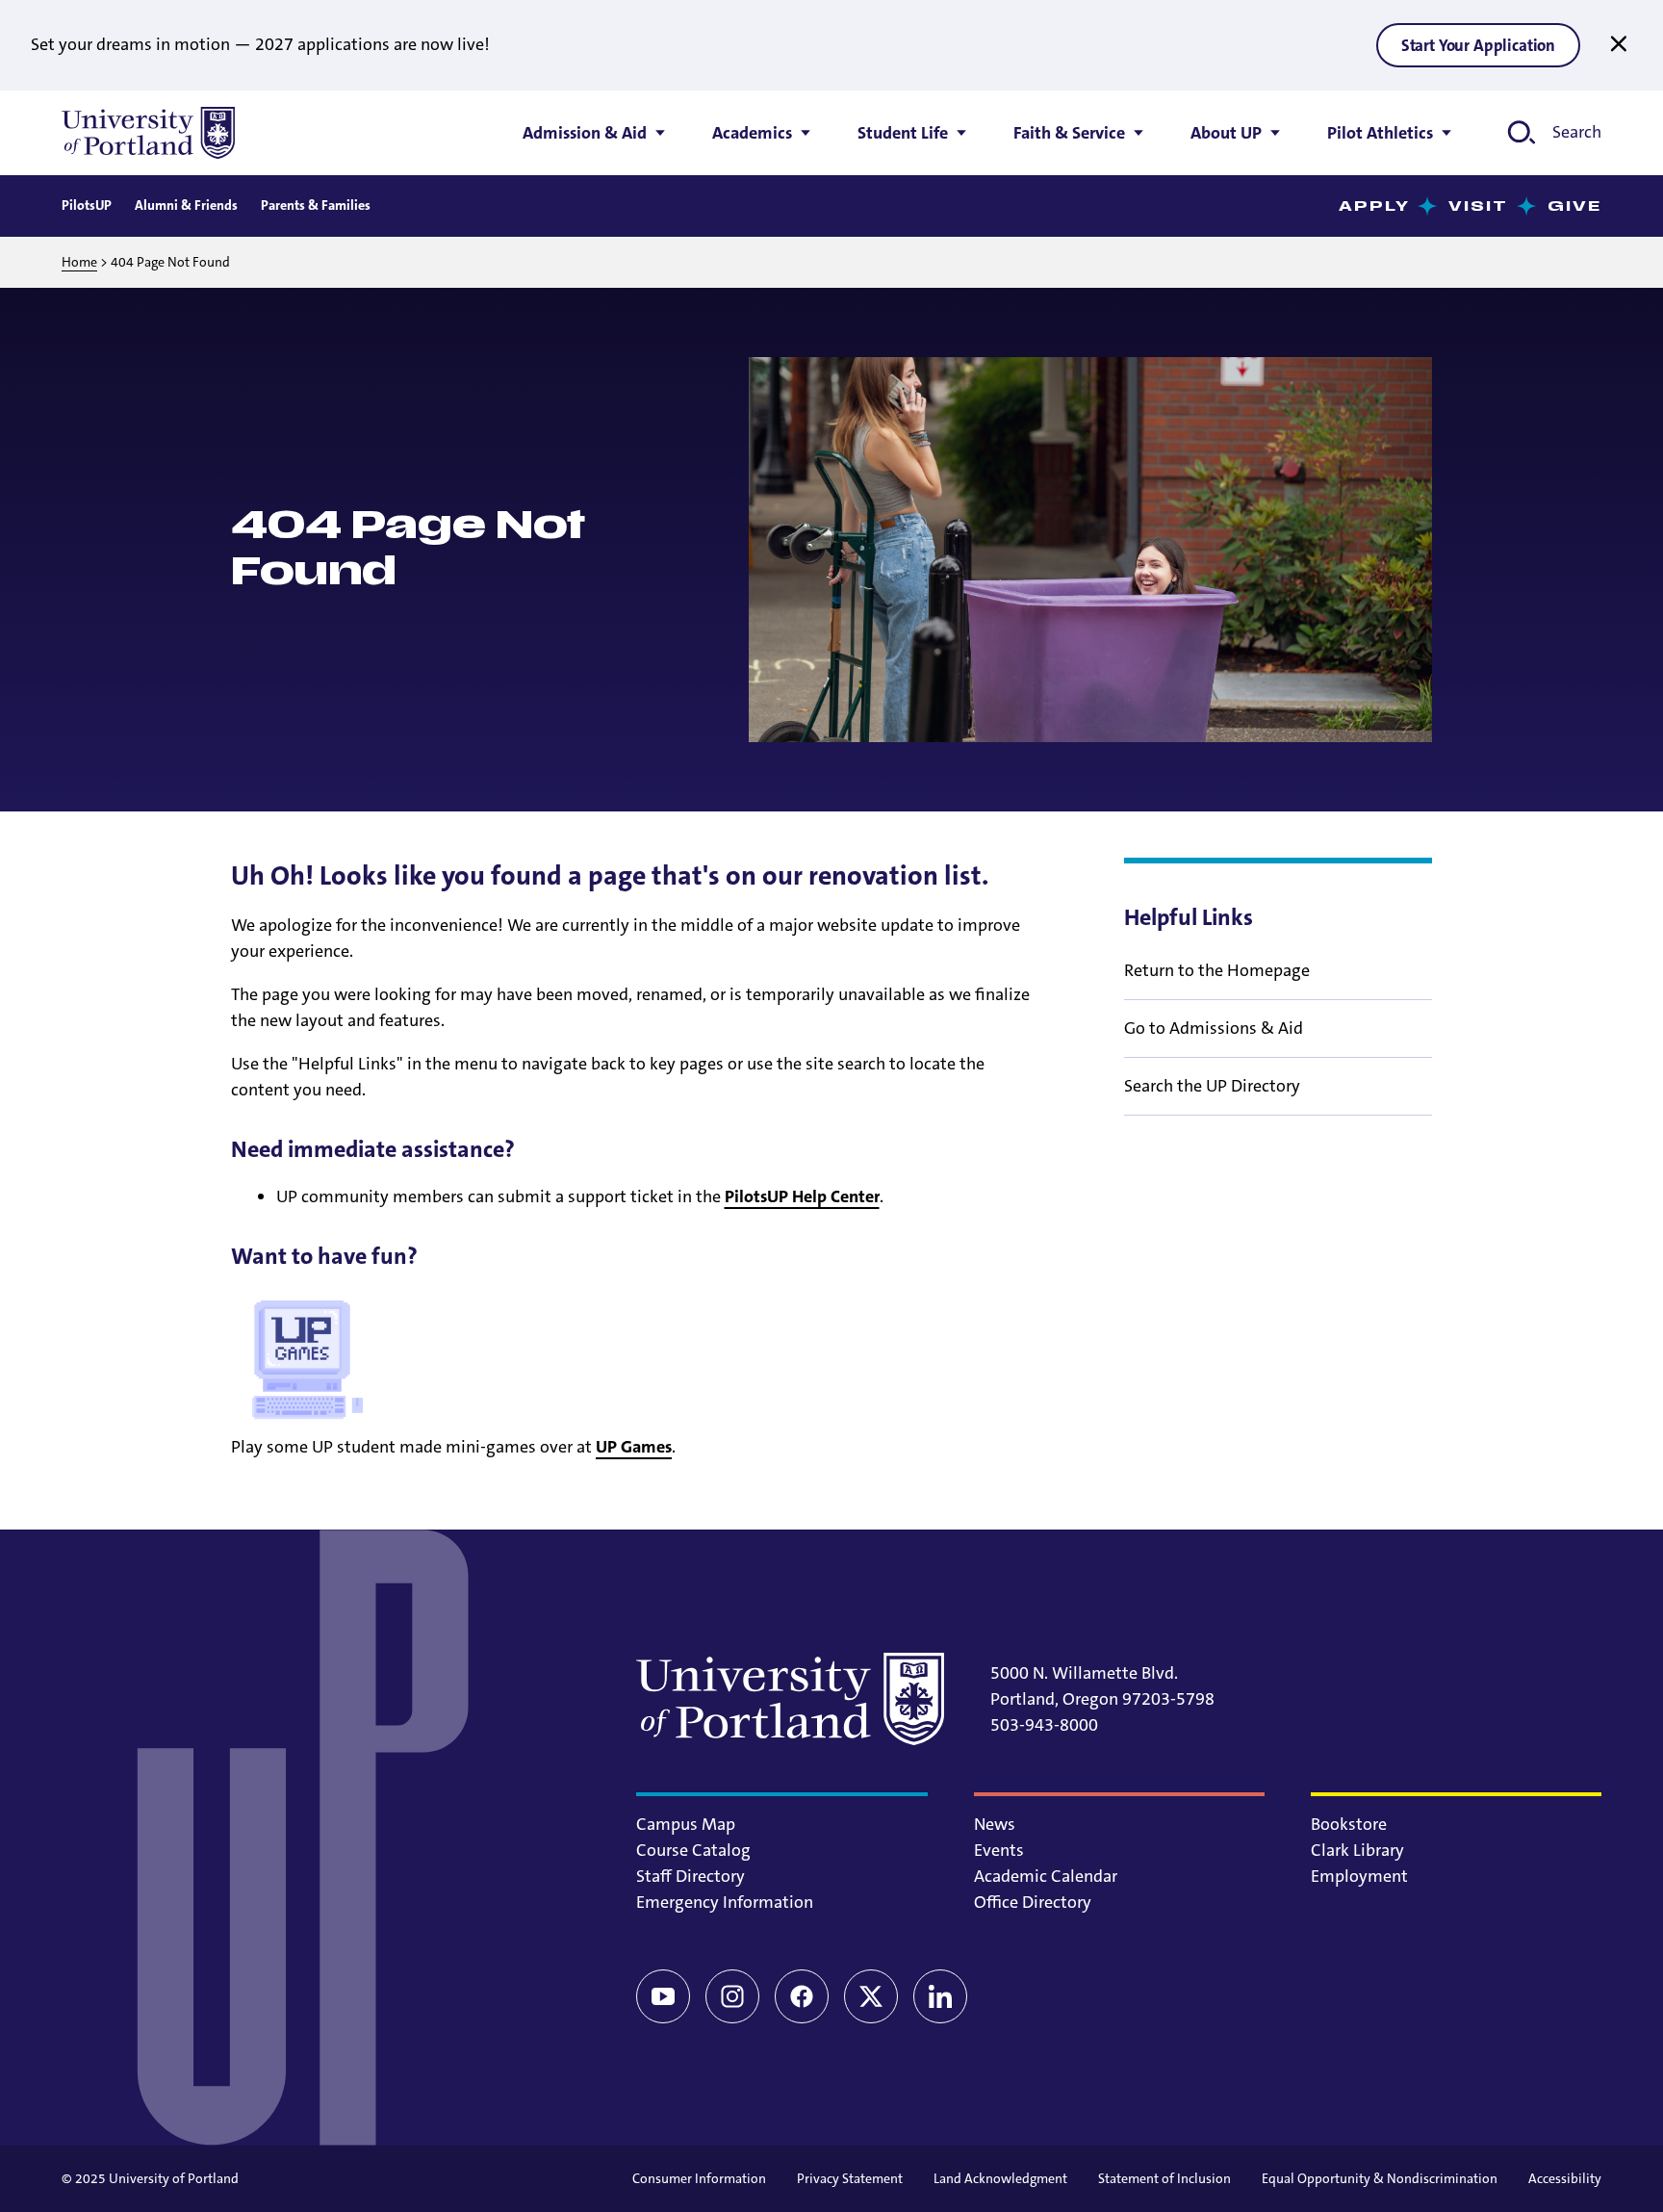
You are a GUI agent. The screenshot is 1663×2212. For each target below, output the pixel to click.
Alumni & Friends (186, 205)
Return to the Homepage (1217, 970)
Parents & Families (316, 205)
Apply (1375, 206)
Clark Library (1357, 1850)
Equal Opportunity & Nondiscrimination (1380, 2178)
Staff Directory (691, 1876)
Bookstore (1349, 1824)
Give (1574, 206)
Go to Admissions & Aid (1214, 1028)
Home (79, 262)
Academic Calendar (1046, 1876)
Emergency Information (725, 1902)
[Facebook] (802, 1996)
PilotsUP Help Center (802, 1196)
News (995, 1824)
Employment (1359, 1876)
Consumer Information (699, 2178)
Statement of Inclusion (1164, 2178)
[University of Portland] (148, 133)
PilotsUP (87, 205)
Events (999, 1850)
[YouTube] (663, 1996)
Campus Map (686, 1824)
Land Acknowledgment (1000, 2178)
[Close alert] (1619, 44)
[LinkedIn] (940, 1996)
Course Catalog (693, 1850)
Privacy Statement (850, 2178)
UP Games (634, 1447)
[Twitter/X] (871, 1996)
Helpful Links (1189, 917)
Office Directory (1033, 1902)
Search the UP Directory (1212, 1086)
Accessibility (1565, 2178)
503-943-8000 (1044, 1725)
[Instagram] (732, 1996)
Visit (1479, 206)
